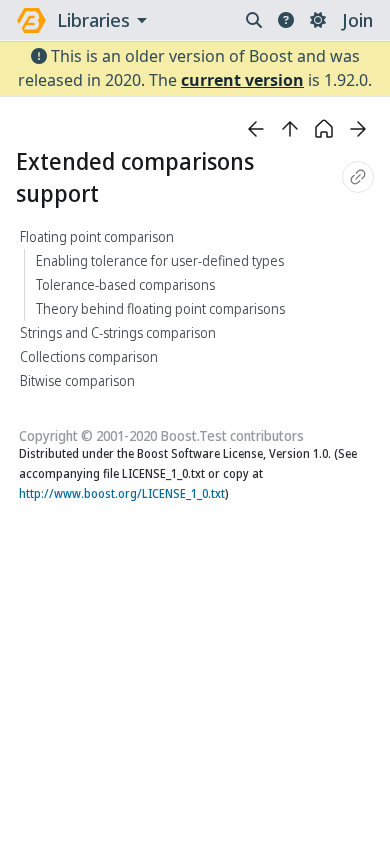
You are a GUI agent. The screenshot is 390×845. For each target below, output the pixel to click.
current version (242, 80)
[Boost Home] (31, 20)
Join (357, 20)
